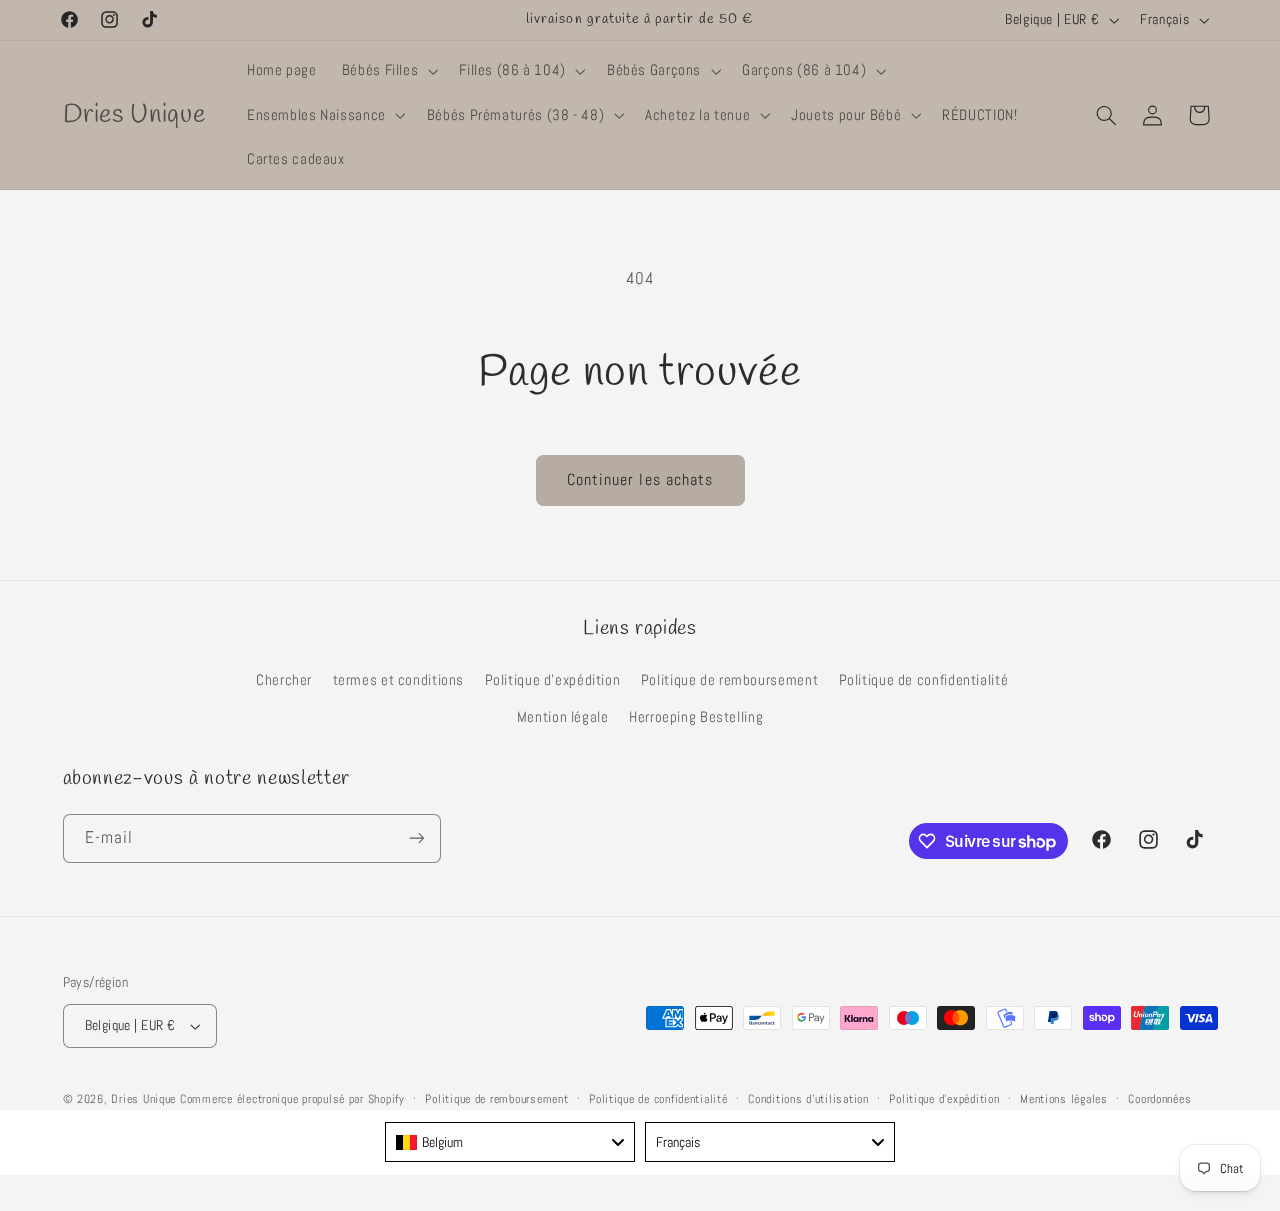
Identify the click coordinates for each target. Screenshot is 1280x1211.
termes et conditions (399, 680)
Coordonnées (1159, 1099)
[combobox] (510, 1142)
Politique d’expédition (944, 1099)
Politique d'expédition (553, 680)
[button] (388, 71)
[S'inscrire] (416, 838)
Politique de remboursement (729, 680)
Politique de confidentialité (924, 680)
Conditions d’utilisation (808, 1099)
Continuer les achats (640, 480)
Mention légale (563, 717)
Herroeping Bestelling (696, 717)
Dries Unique (143, 1099)
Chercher (284, 680)
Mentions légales (1064, 1099)
